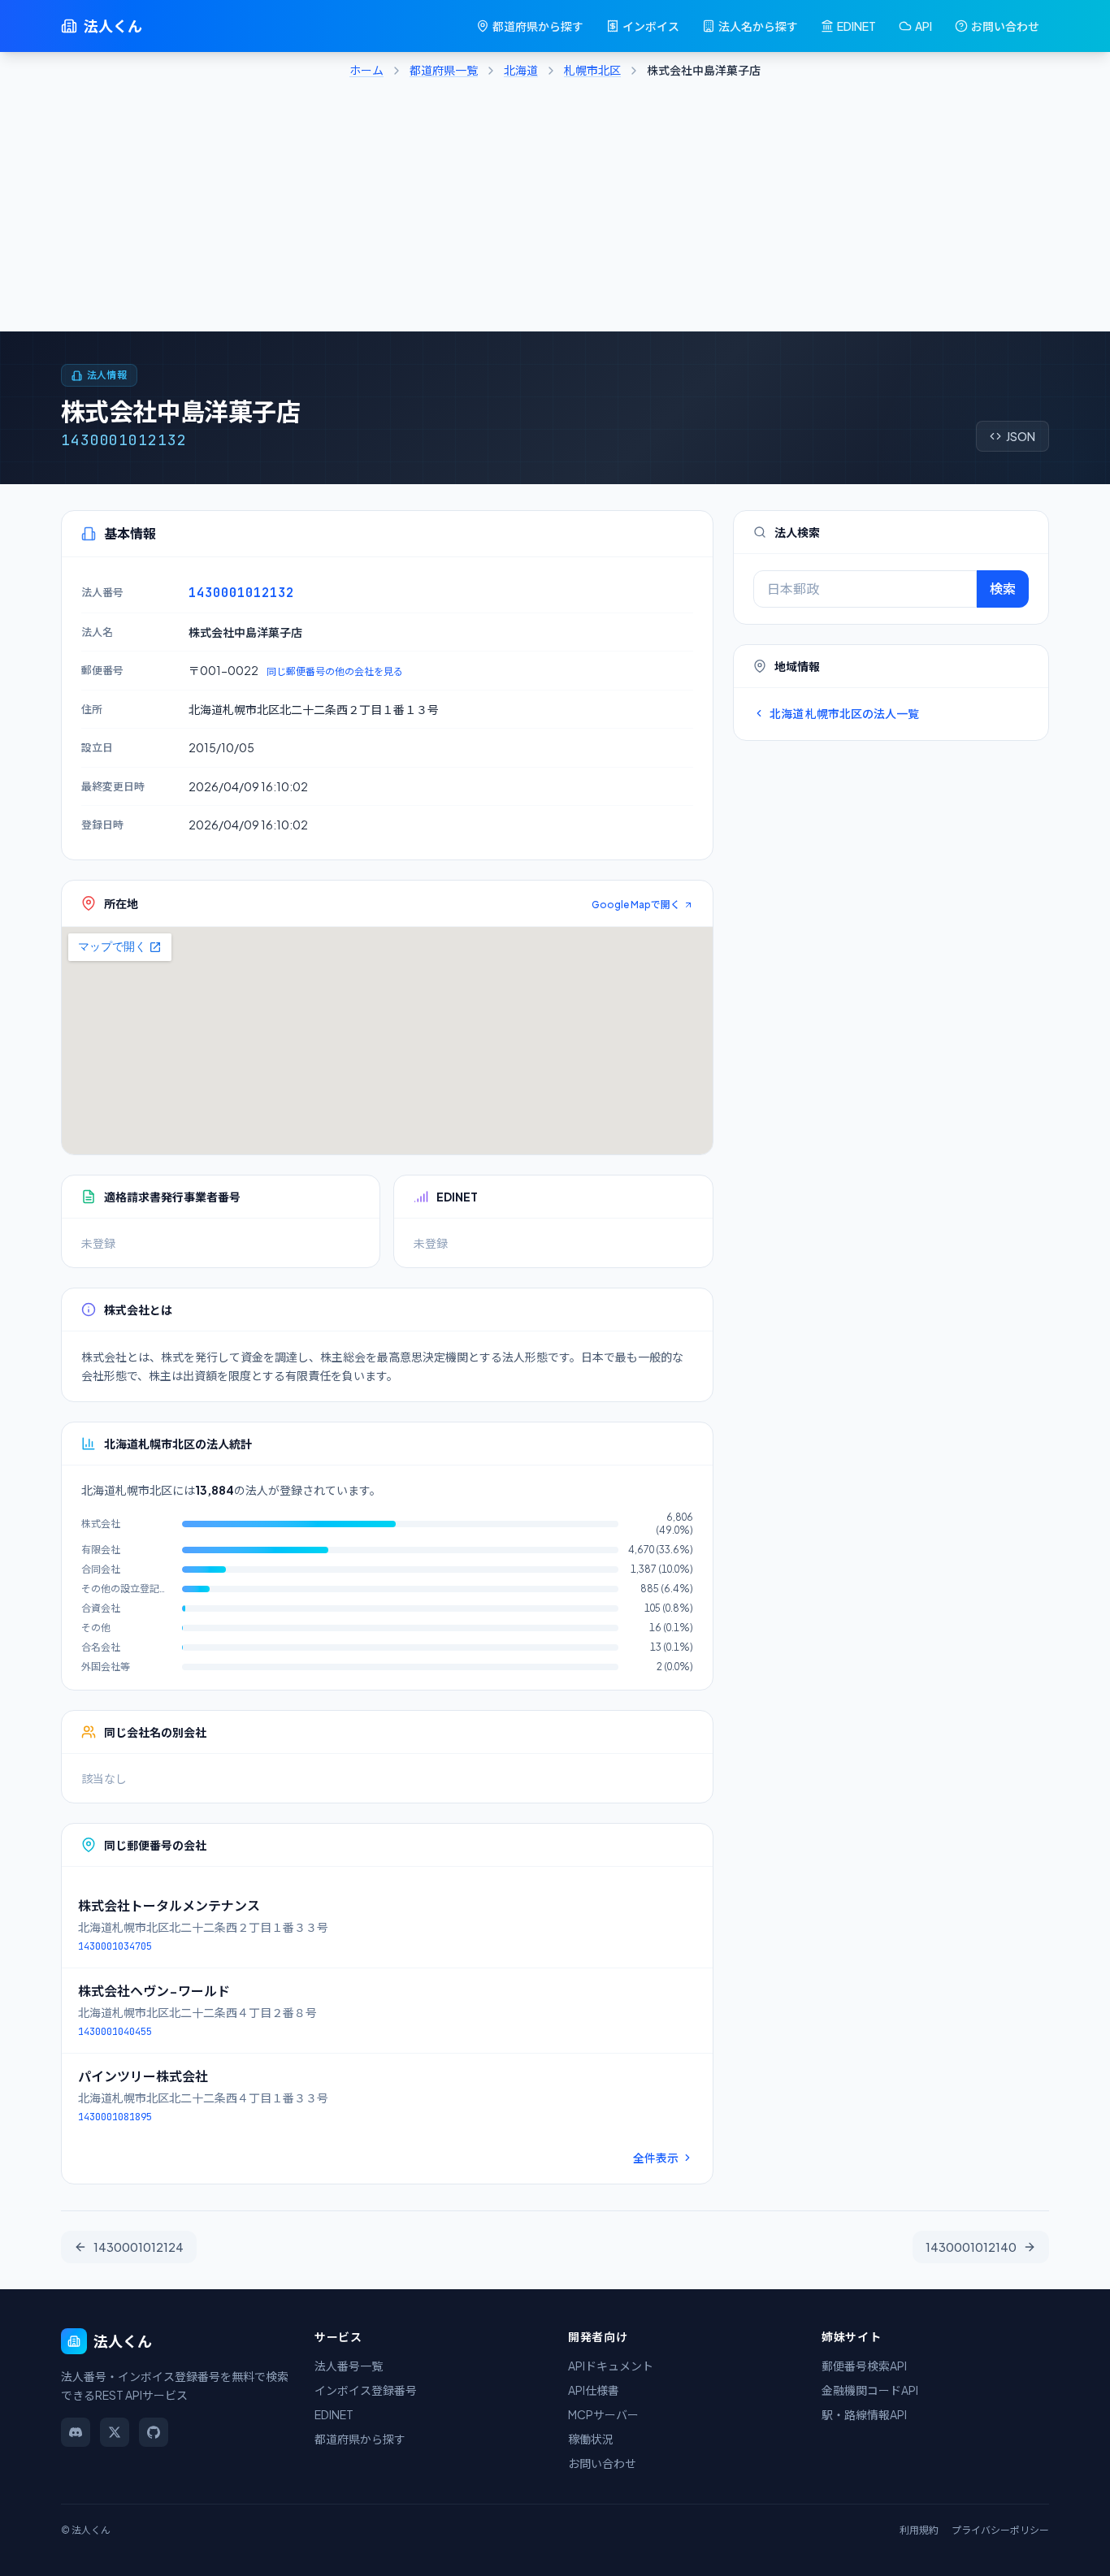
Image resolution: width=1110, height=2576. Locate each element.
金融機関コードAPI (870, 2390)
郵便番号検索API (864, 2366)
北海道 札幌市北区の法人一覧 (844, 713)
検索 (1003, 589)
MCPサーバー (603, 2414)
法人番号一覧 (349, 2366)
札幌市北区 (592, 70)
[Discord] (76, 2432)
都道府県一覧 (444, 70)
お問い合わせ (1005, 26)
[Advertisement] (555, 210)
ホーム (366, 70)
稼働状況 (591, 2439)
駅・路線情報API (864, 2414)
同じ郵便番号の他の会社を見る (335, 671)
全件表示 (656, 2158)
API (924, 26)
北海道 (521, 70)
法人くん (113, 26)
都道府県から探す (538, 26)
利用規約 (919, 2530)
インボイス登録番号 (366, 2390)
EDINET (856, 26)
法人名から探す (758, 26)
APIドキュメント (611, 2366)
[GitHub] (154, 2432)
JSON (1021, 436)
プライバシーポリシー (1000, 2530)
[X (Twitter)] (115, 2432)
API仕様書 (594, 2390)
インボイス (651, 26)
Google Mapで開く (636, 905)
